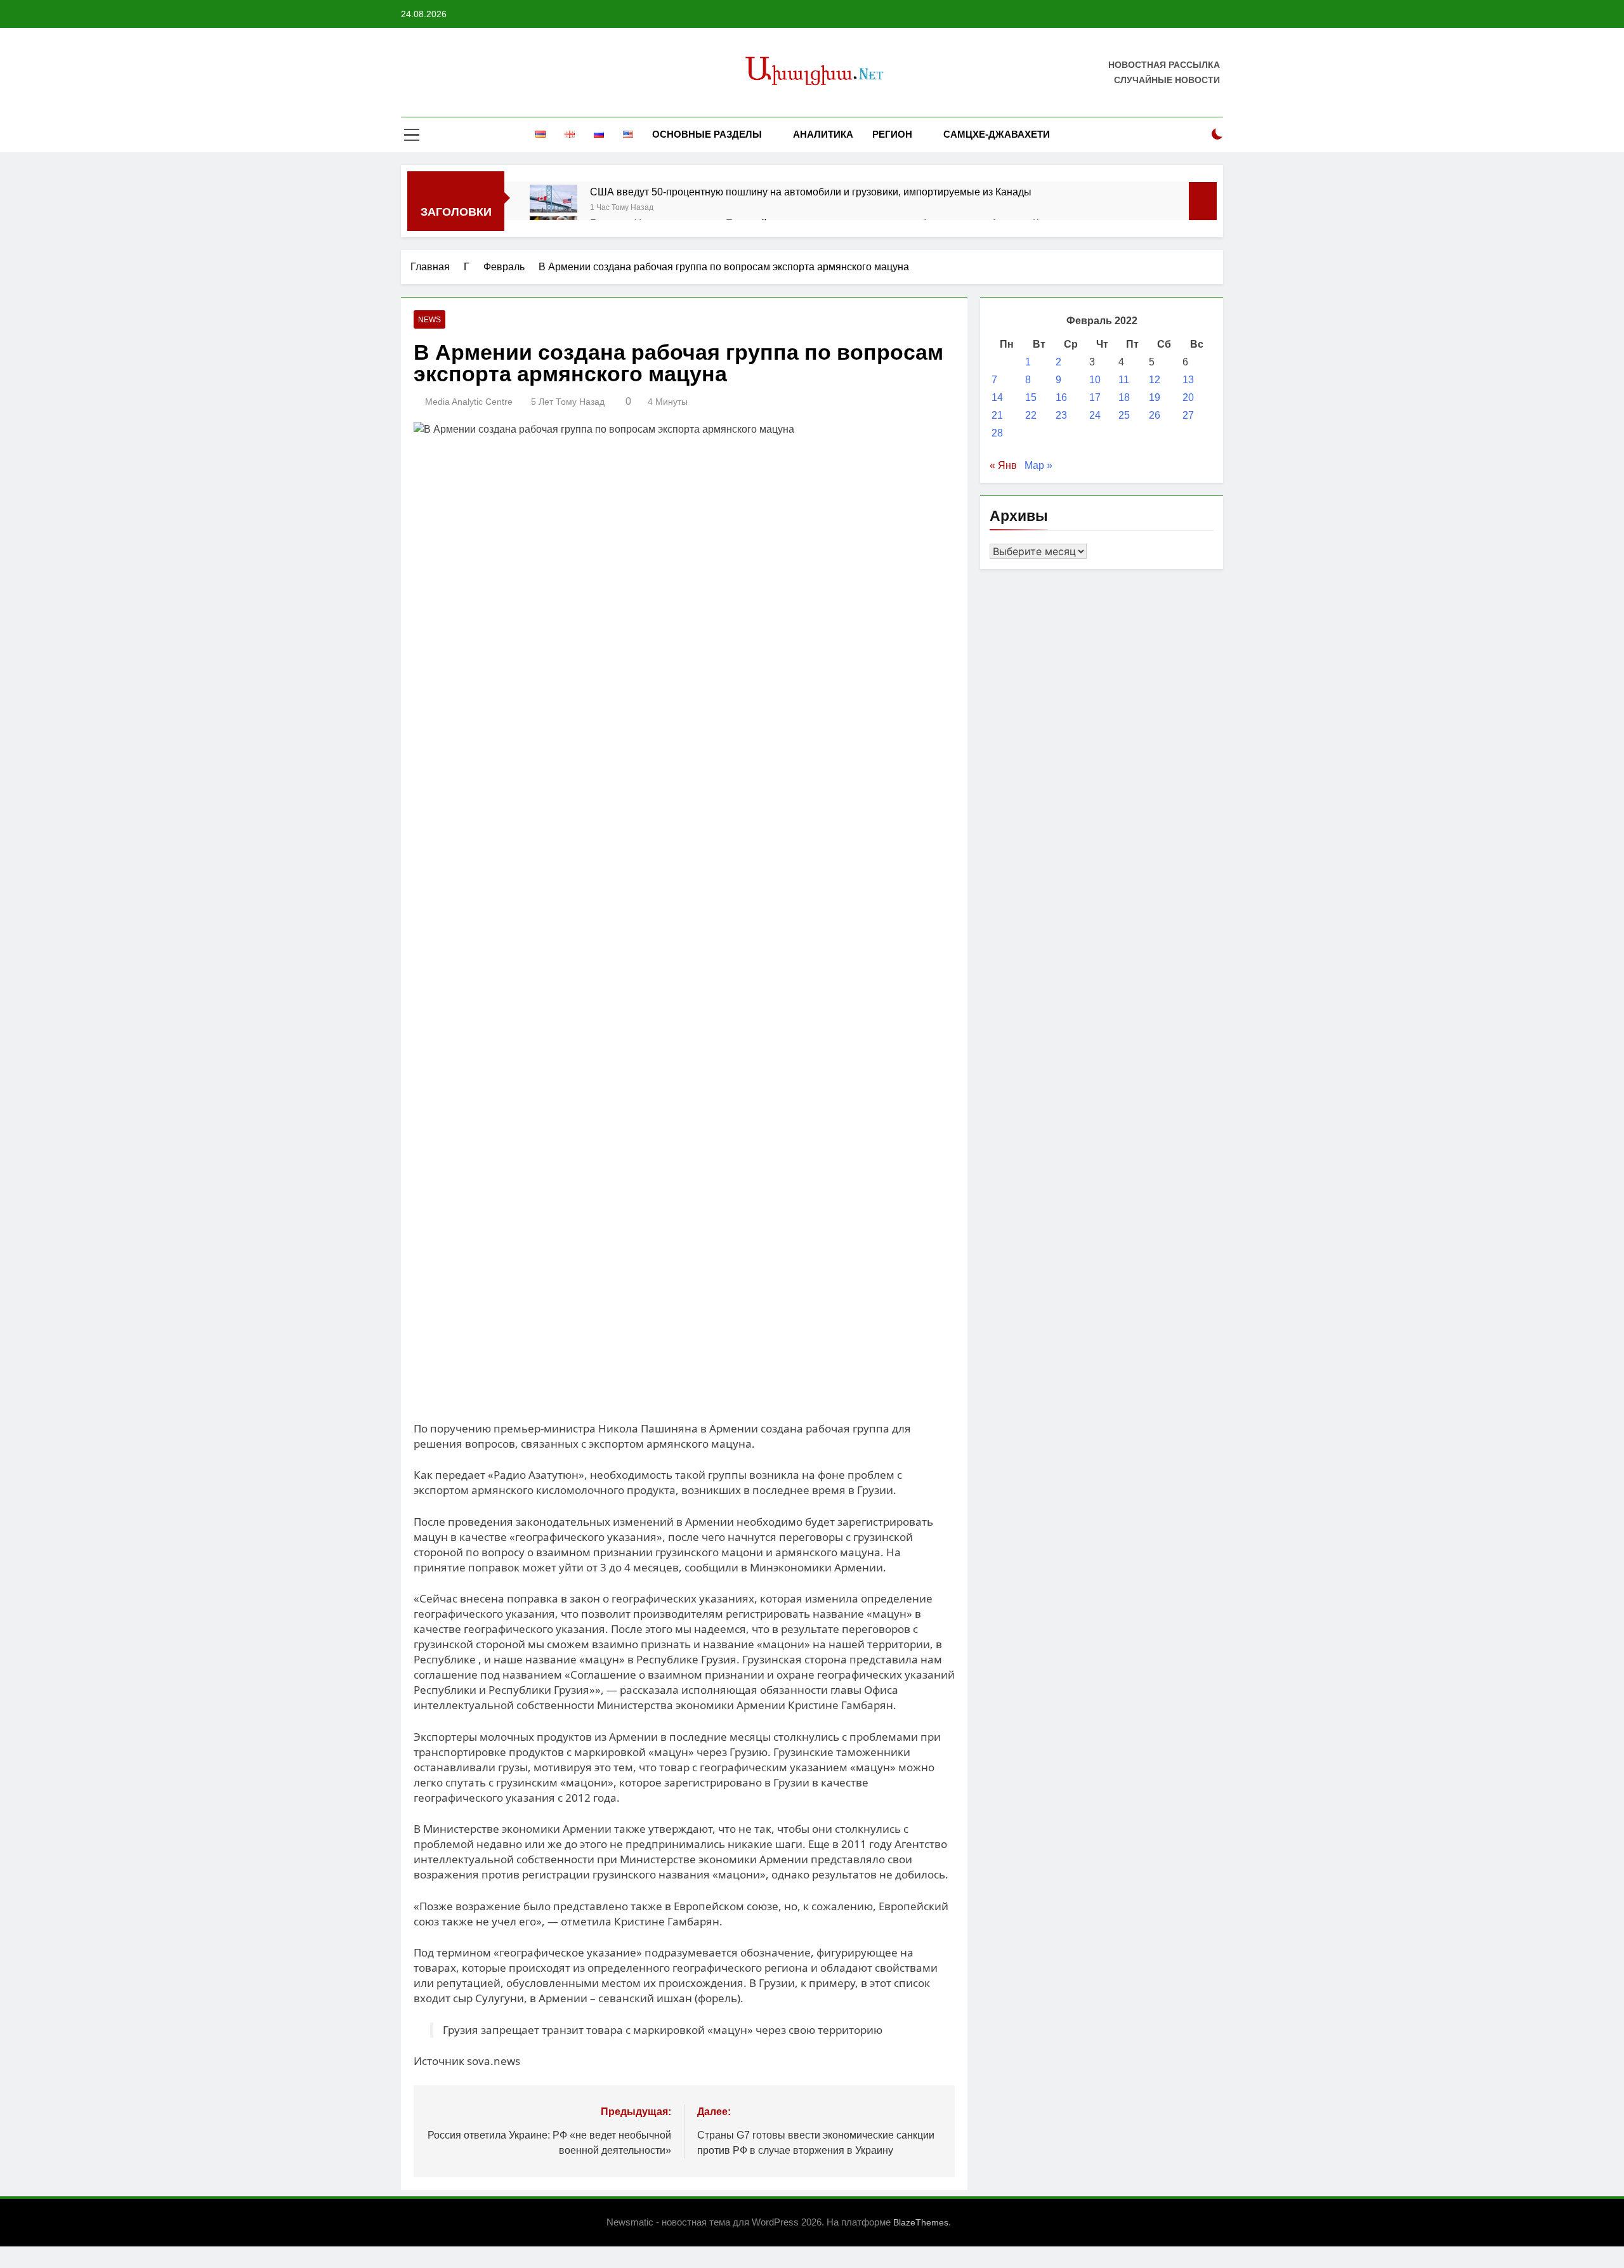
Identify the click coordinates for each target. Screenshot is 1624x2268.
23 (1061, 415)
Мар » (1038, 465)
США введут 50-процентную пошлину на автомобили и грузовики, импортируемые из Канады (811, 192)
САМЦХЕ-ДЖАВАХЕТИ (997, 134)
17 (1095, 397)
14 (997, 397)
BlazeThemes (921, 2222)
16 (1061, 397)
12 (1155, 380)
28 (997, 433)
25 (1124, 415)
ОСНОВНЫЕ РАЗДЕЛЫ (707, 134)
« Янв (1003, 465)
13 (1188, 380)
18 (1124, 397)
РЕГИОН (892, 134)
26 (1155, 415)
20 (1188, 397)
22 (1031, 415)
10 (1095, 380)
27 (1188, 415)
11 (1124, 380)
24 (1095, 415)
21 (997, 415)
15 (1031, 397)
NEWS (429, 320)
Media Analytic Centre (469, 402)
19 (1155, 397)
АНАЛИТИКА (823, 134)
